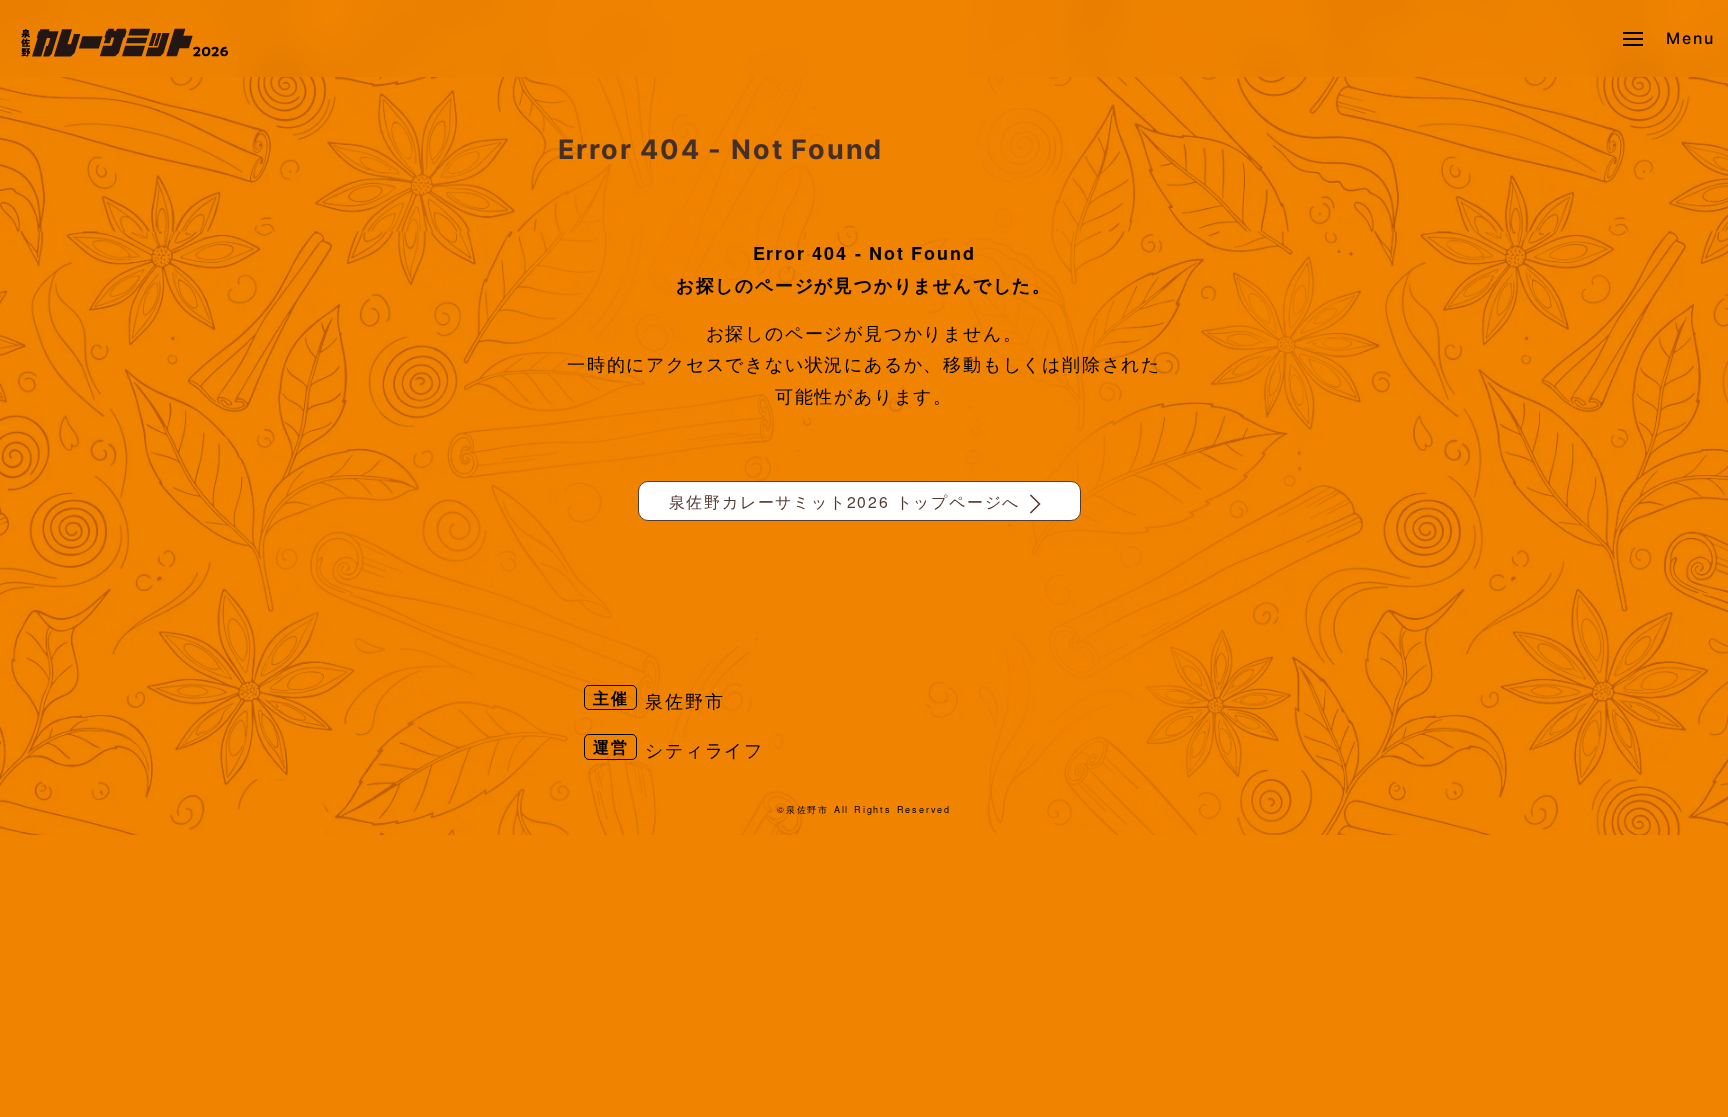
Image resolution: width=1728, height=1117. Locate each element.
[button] (1668, 39)
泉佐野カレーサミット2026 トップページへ (845, 501)
